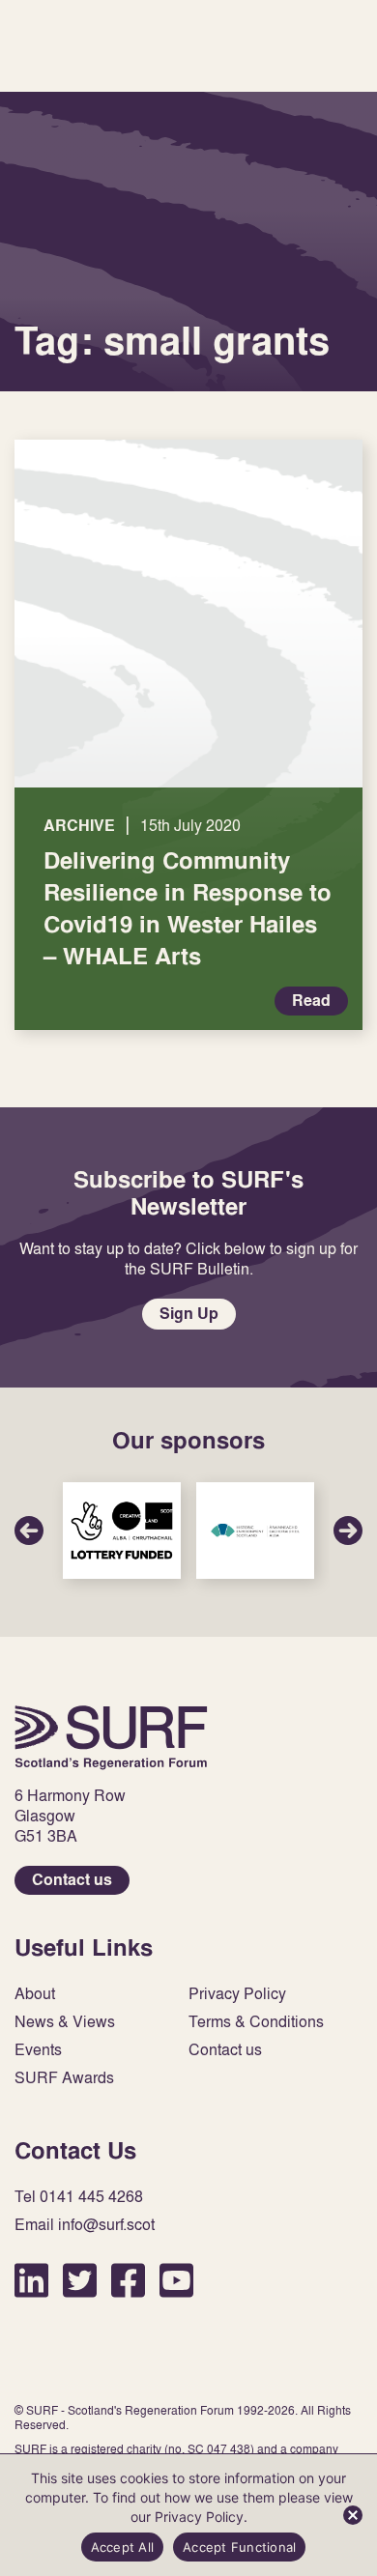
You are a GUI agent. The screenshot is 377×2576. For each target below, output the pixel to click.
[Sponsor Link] (122, 1531)
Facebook (128, 2280)
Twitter (80, 2280)
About (35, 1994)
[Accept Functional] (353, 2515)
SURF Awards (64, 2078)
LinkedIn (31, 2280)
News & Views (65, 2022)
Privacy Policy (237, 1994)
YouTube (176, 2280)
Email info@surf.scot (85, 2225)
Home (111, 1737)
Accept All (123, 2547)
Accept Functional (239, 2547)
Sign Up (189, 1314)
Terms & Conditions (256, 2022)
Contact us (72, 1880)
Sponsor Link (122, 1531)
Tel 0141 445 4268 (79, 2197)
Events (38, 2050)
